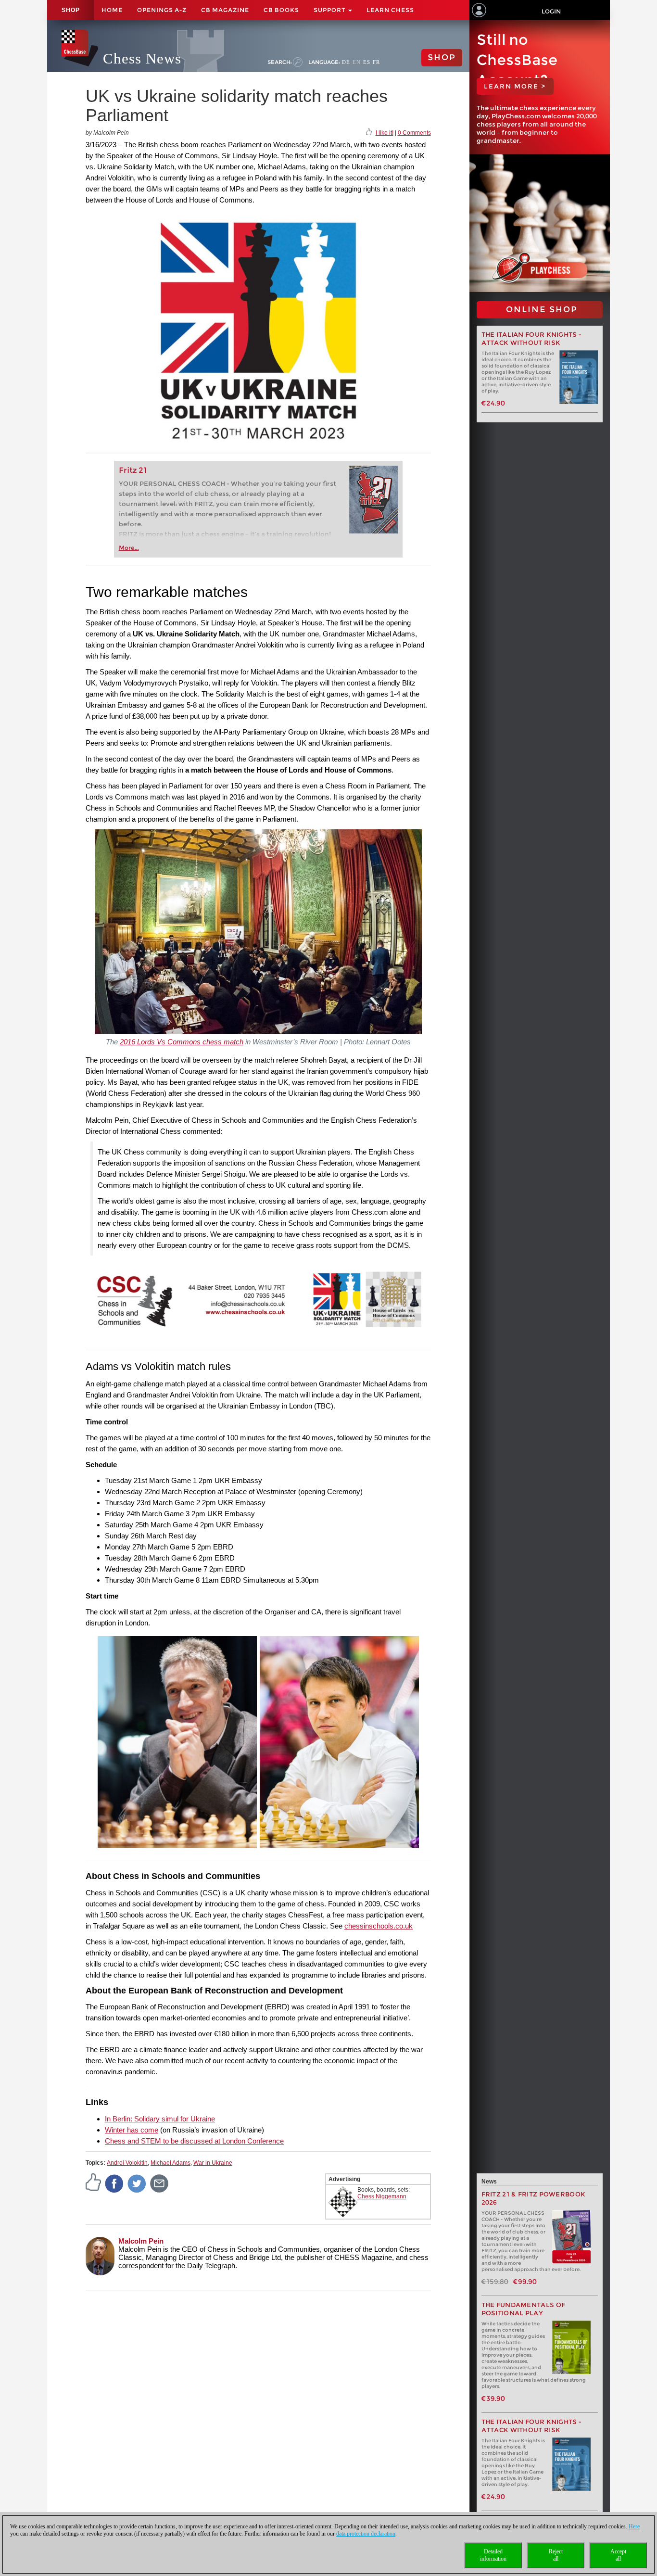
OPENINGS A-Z (162, 10)
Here (634, 2526)
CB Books (281, 10)
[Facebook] (114, 2183)
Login (551, 11)
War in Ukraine (213, 2163)
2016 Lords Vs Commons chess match (182, 1042)
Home (112, 10)
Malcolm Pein (141, 2241)
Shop (71, 10)
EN (357, 62)
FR (376, 62)
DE (346, 62)
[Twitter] (137, 2183)
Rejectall (556, 2555)
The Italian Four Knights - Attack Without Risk (532, 339)
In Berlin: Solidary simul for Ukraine (160, 2119)
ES (367, 62)
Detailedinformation (493, 2555)
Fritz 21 (133, 470)
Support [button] (330, 10)
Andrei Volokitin (127, 2163)
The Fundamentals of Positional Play (524, 2309)
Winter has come (132, 2130)
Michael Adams (171, 2163)
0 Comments (414, 133)
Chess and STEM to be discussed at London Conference (194, 2141)
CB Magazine (225, 10)
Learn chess (390, 10)
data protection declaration (366, 2534)
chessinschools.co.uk (379, 1926)
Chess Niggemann (382, 2196)
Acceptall (618, 2555)
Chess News (142, 58)
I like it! (385, 133)
